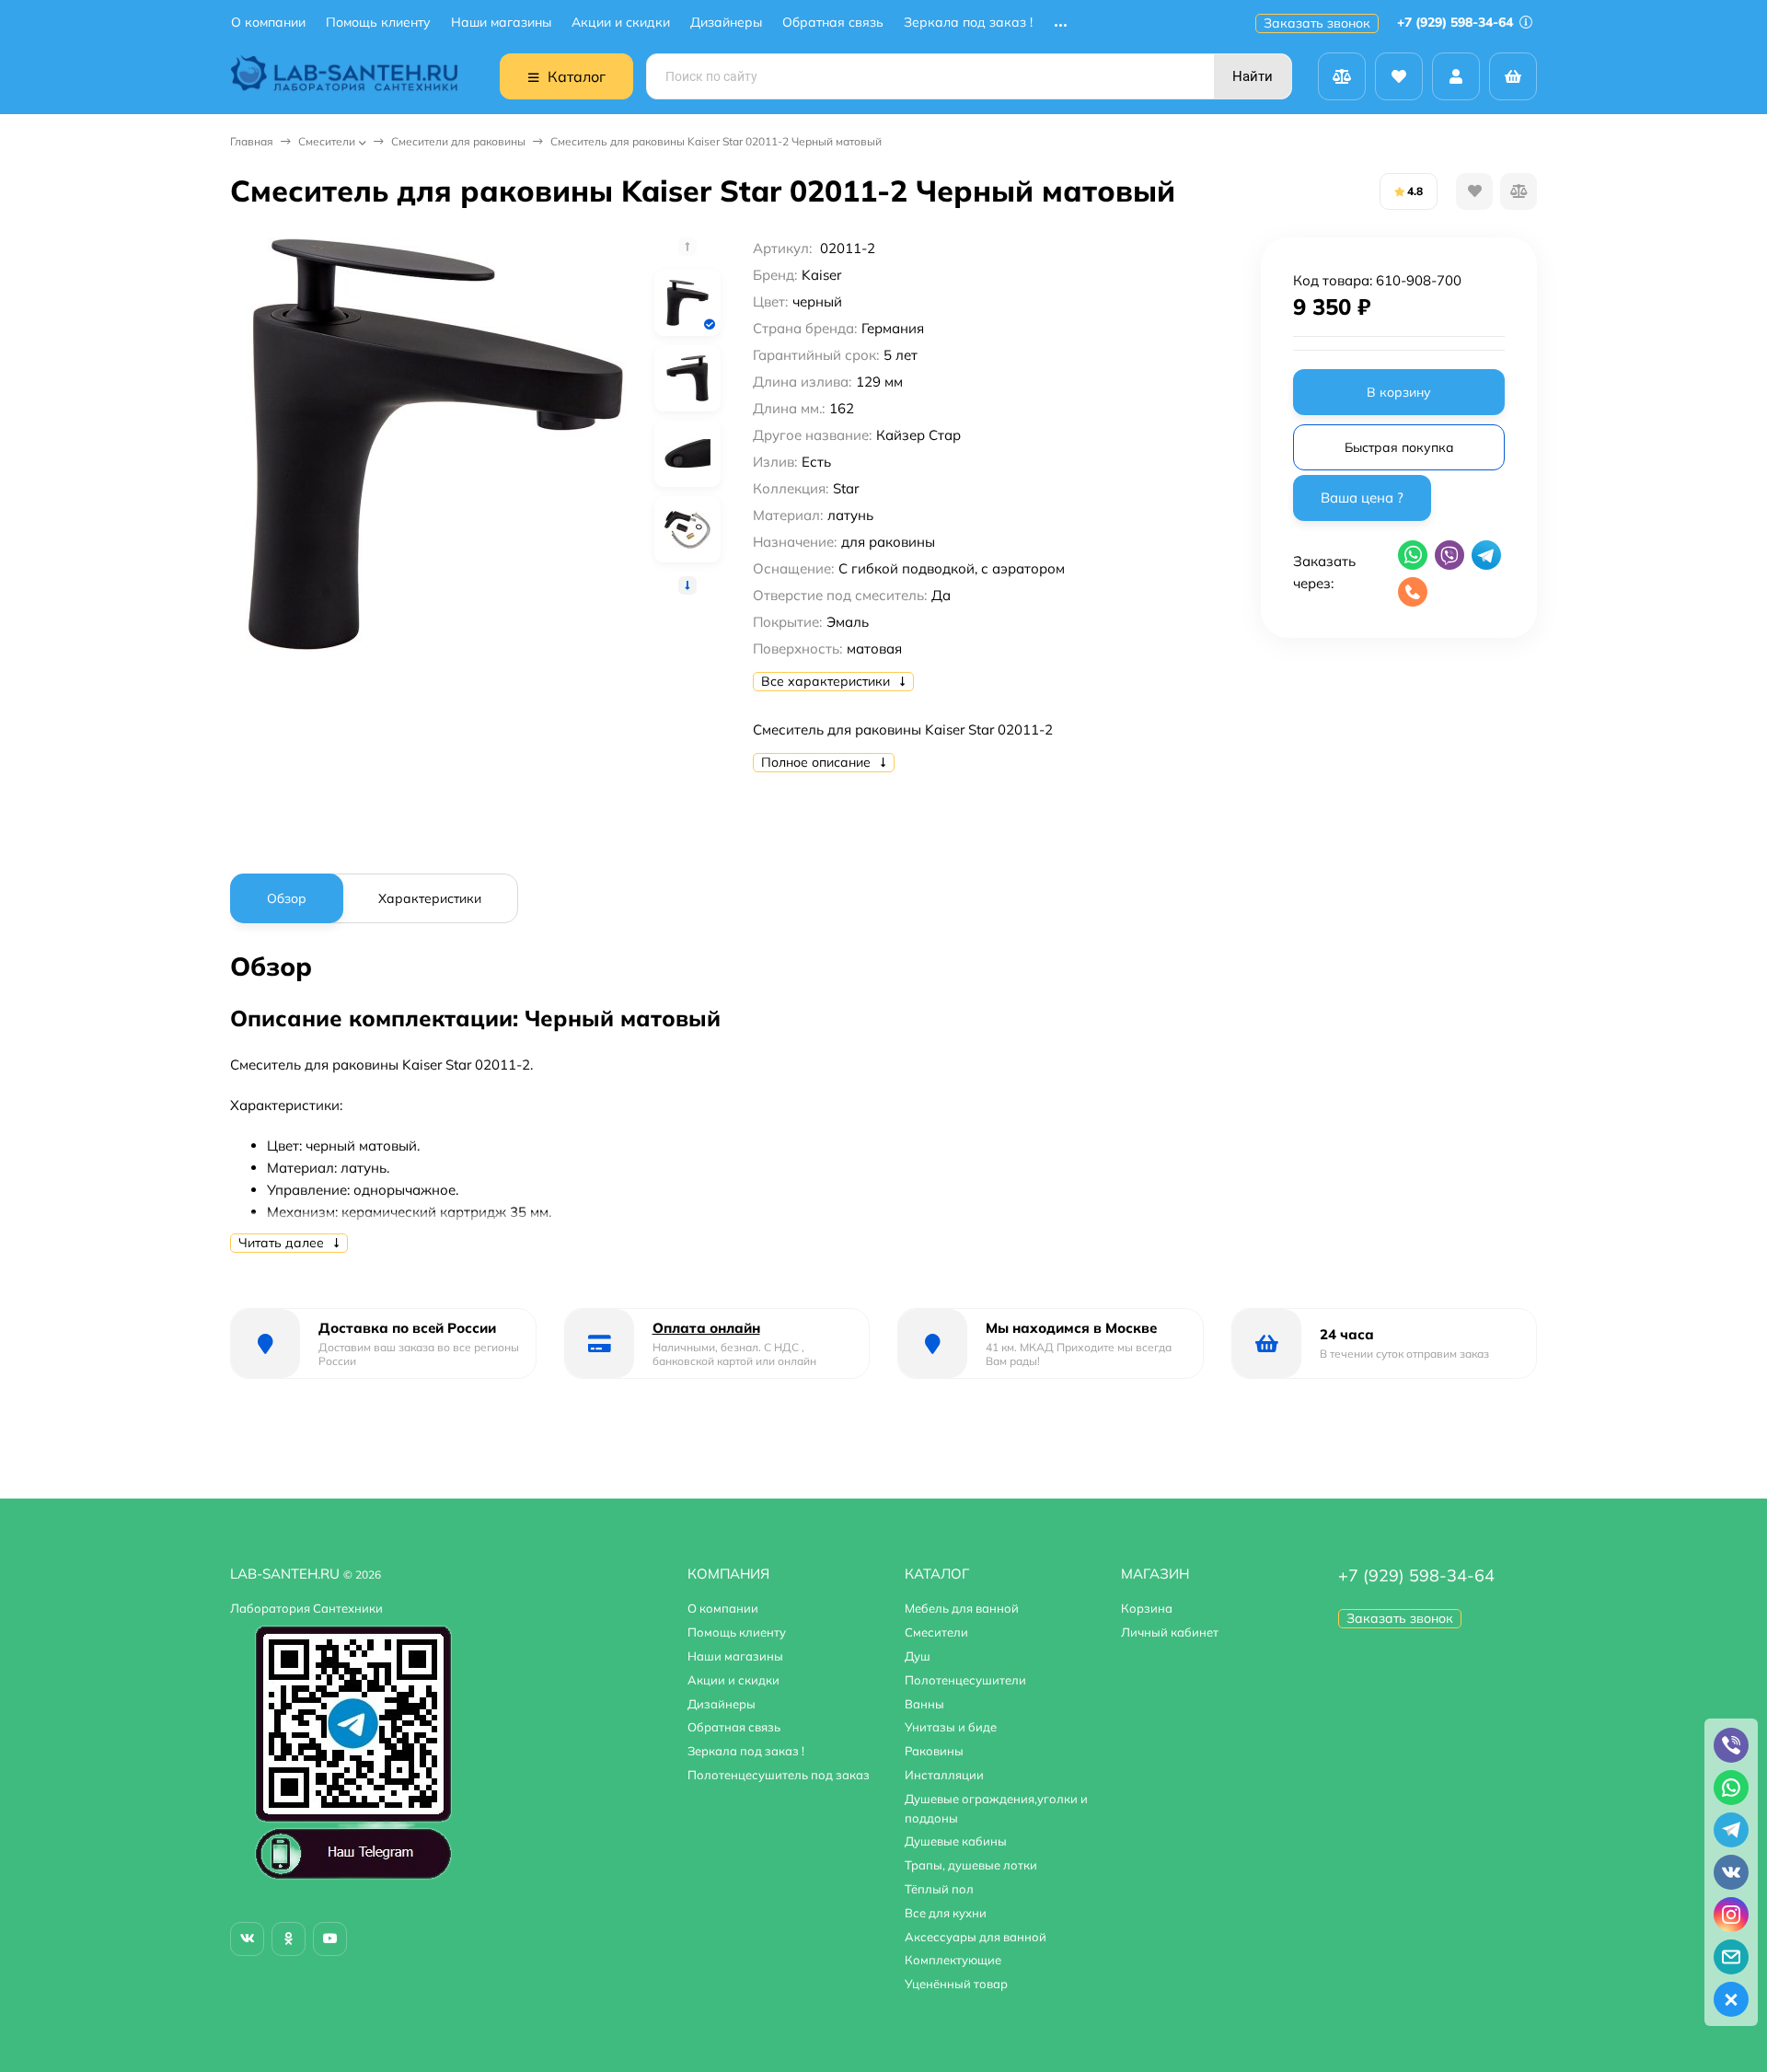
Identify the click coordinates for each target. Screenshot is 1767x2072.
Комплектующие (953, 1960)
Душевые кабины (956, 1841)
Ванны (924, 1704)
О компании (268, 23)
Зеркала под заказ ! (968, 23)
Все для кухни (946, 1913)
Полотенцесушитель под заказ (779, 1775)
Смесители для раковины (458, 141)
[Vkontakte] (247, 1939)
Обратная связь (833, 23)
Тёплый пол (939, 1889)
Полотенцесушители (965, 1680)
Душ (918, 1656)
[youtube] (330, 1939)
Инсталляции (944, 1775)
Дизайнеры (726, 23)
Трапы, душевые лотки (971, 1865)
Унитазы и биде (951, 1727)
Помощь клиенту (378, 23)
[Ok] (289, 1939)
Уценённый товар (956, 1984)
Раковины (934, 1751)
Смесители (327, 141)
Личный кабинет (1170, 1632)
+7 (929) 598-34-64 (1457, 22)
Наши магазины (501, 23)
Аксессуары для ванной (976, 1937)
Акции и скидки (621, 23)
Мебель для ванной (962, 1608)
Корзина (1147, 1608)
